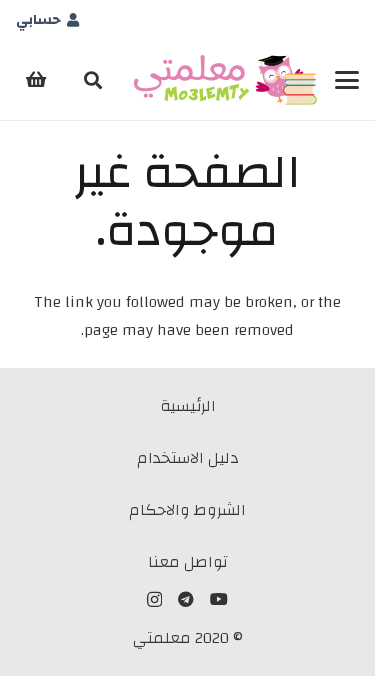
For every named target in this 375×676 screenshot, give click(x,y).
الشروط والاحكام (187, 510)
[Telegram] (186, 599)
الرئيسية (188, 406)
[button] (347, 80)
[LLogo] (225, 80)
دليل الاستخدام (188, 458)
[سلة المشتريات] (36, 80)
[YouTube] (219, 599)
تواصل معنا (188, 562)
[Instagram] (154, 600)
